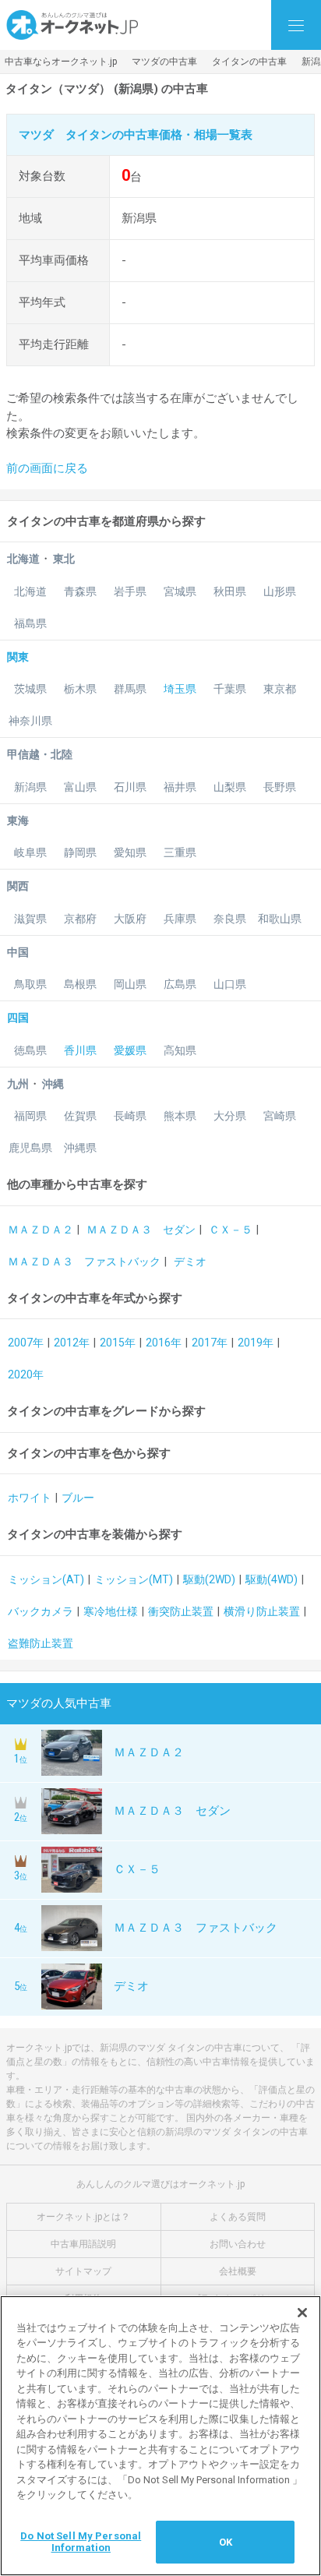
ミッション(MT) (134, 1579)
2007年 (26, 1343)
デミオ (190, 1262)
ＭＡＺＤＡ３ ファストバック (84, 1262)
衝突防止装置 (181, 1611)
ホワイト (30, 1498)
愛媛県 (130, 1050)
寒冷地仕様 (111, 1611)
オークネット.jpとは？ (83, 2217)
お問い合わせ (238, 2244)
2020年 (26, 1374)
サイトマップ (83, 2271)
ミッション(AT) (46, 1579)
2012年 (72, 1343)
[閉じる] (302, 2313)
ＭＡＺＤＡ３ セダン (141, 1230)
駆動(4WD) (272, 1579)
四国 (18, 1018)
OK (226, 2542)
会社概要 (238, 2271)
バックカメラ (41, 1611)
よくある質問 (238, 2217)
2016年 (164, 1343)
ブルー (78, 1498)
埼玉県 (180, 689)
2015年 (118, 1343)
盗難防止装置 (41, 1643)
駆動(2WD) (209, 1579)
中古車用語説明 (83, 2244)
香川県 (80, 1050)
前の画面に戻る (47, 468)
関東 (18, 657)
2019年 (256, 1343)
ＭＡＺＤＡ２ (41, 1230)
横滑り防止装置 (262, 1611)
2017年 (210, 1343)
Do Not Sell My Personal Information (81, 2542)
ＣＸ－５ (231, 1230)
